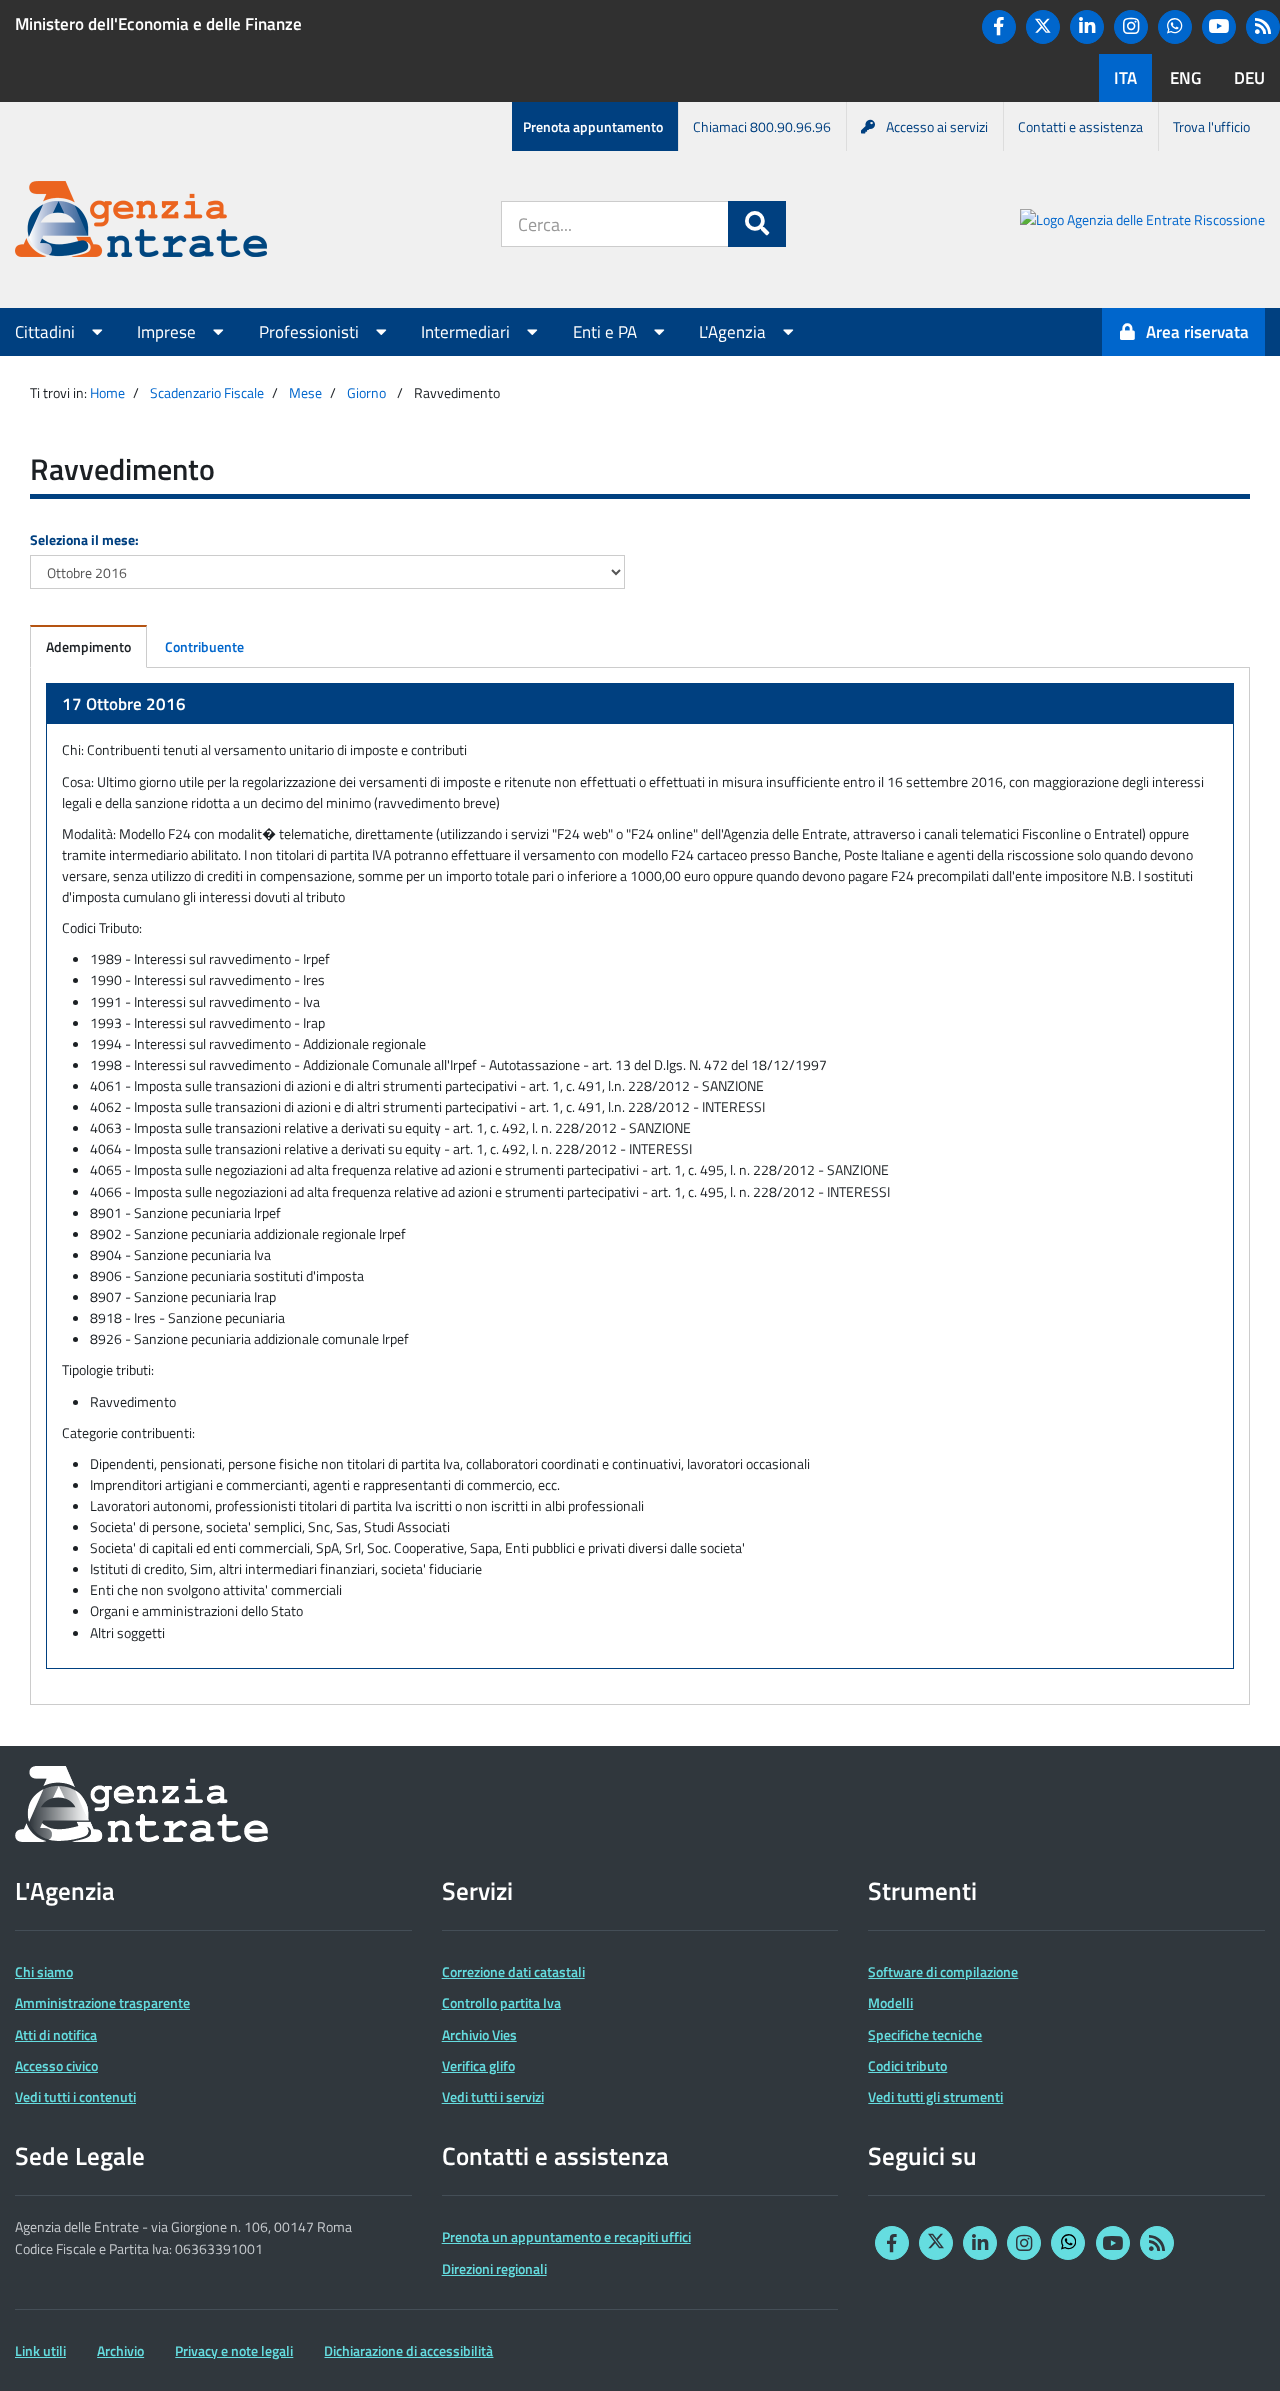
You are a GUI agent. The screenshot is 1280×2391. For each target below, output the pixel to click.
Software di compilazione (943, 1971)
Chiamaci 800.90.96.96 (762, 126)
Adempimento (88, 646)
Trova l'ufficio (1211, 126)
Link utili (40, 2350)
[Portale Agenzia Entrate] (141, 222)
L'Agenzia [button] (734, 332)
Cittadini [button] (47, 332)
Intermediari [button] (467, 332)
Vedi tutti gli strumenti (935, 2096)
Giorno (366, 392)
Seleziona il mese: (84, 539)
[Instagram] (1131, 27)
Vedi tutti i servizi (493, 2096)
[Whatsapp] (1175, 27)
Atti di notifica (56, 2034)
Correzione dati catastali (513, 1971)
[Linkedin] (1087, 27)
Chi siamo (44, 1971)
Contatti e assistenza (1080, 126)
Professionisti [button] (311, 332)
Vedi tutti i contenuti (75, 2096)
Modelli (890, 2002)
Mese (305, 392)
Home (107, 392)
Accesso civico (56, 2065)
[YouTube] (1219, 27)
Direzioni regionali (494, 2268)
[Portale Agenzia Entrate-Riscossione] (1142, 222)
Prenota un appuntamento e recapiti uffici (566, 2236)
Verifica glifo (478, 2065)
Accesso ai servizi (937, 126)
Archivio (120, 2350)
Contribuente (204, 646)
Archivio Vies (479, 2034)
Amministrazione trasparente (102, 2002)
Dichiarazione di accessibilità (408, 2350)
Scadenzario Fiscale (207, 392)
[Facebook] (999, 27)
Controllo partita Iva (501, 2002)
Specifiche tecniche (925, 2034)
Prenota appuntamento (593, 126)
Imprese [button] (168, 332)
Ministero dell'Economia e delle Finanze (158, 24)
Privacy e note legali (234, 2350)
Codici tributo (907, 2065)
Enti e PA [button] (607, 332)
